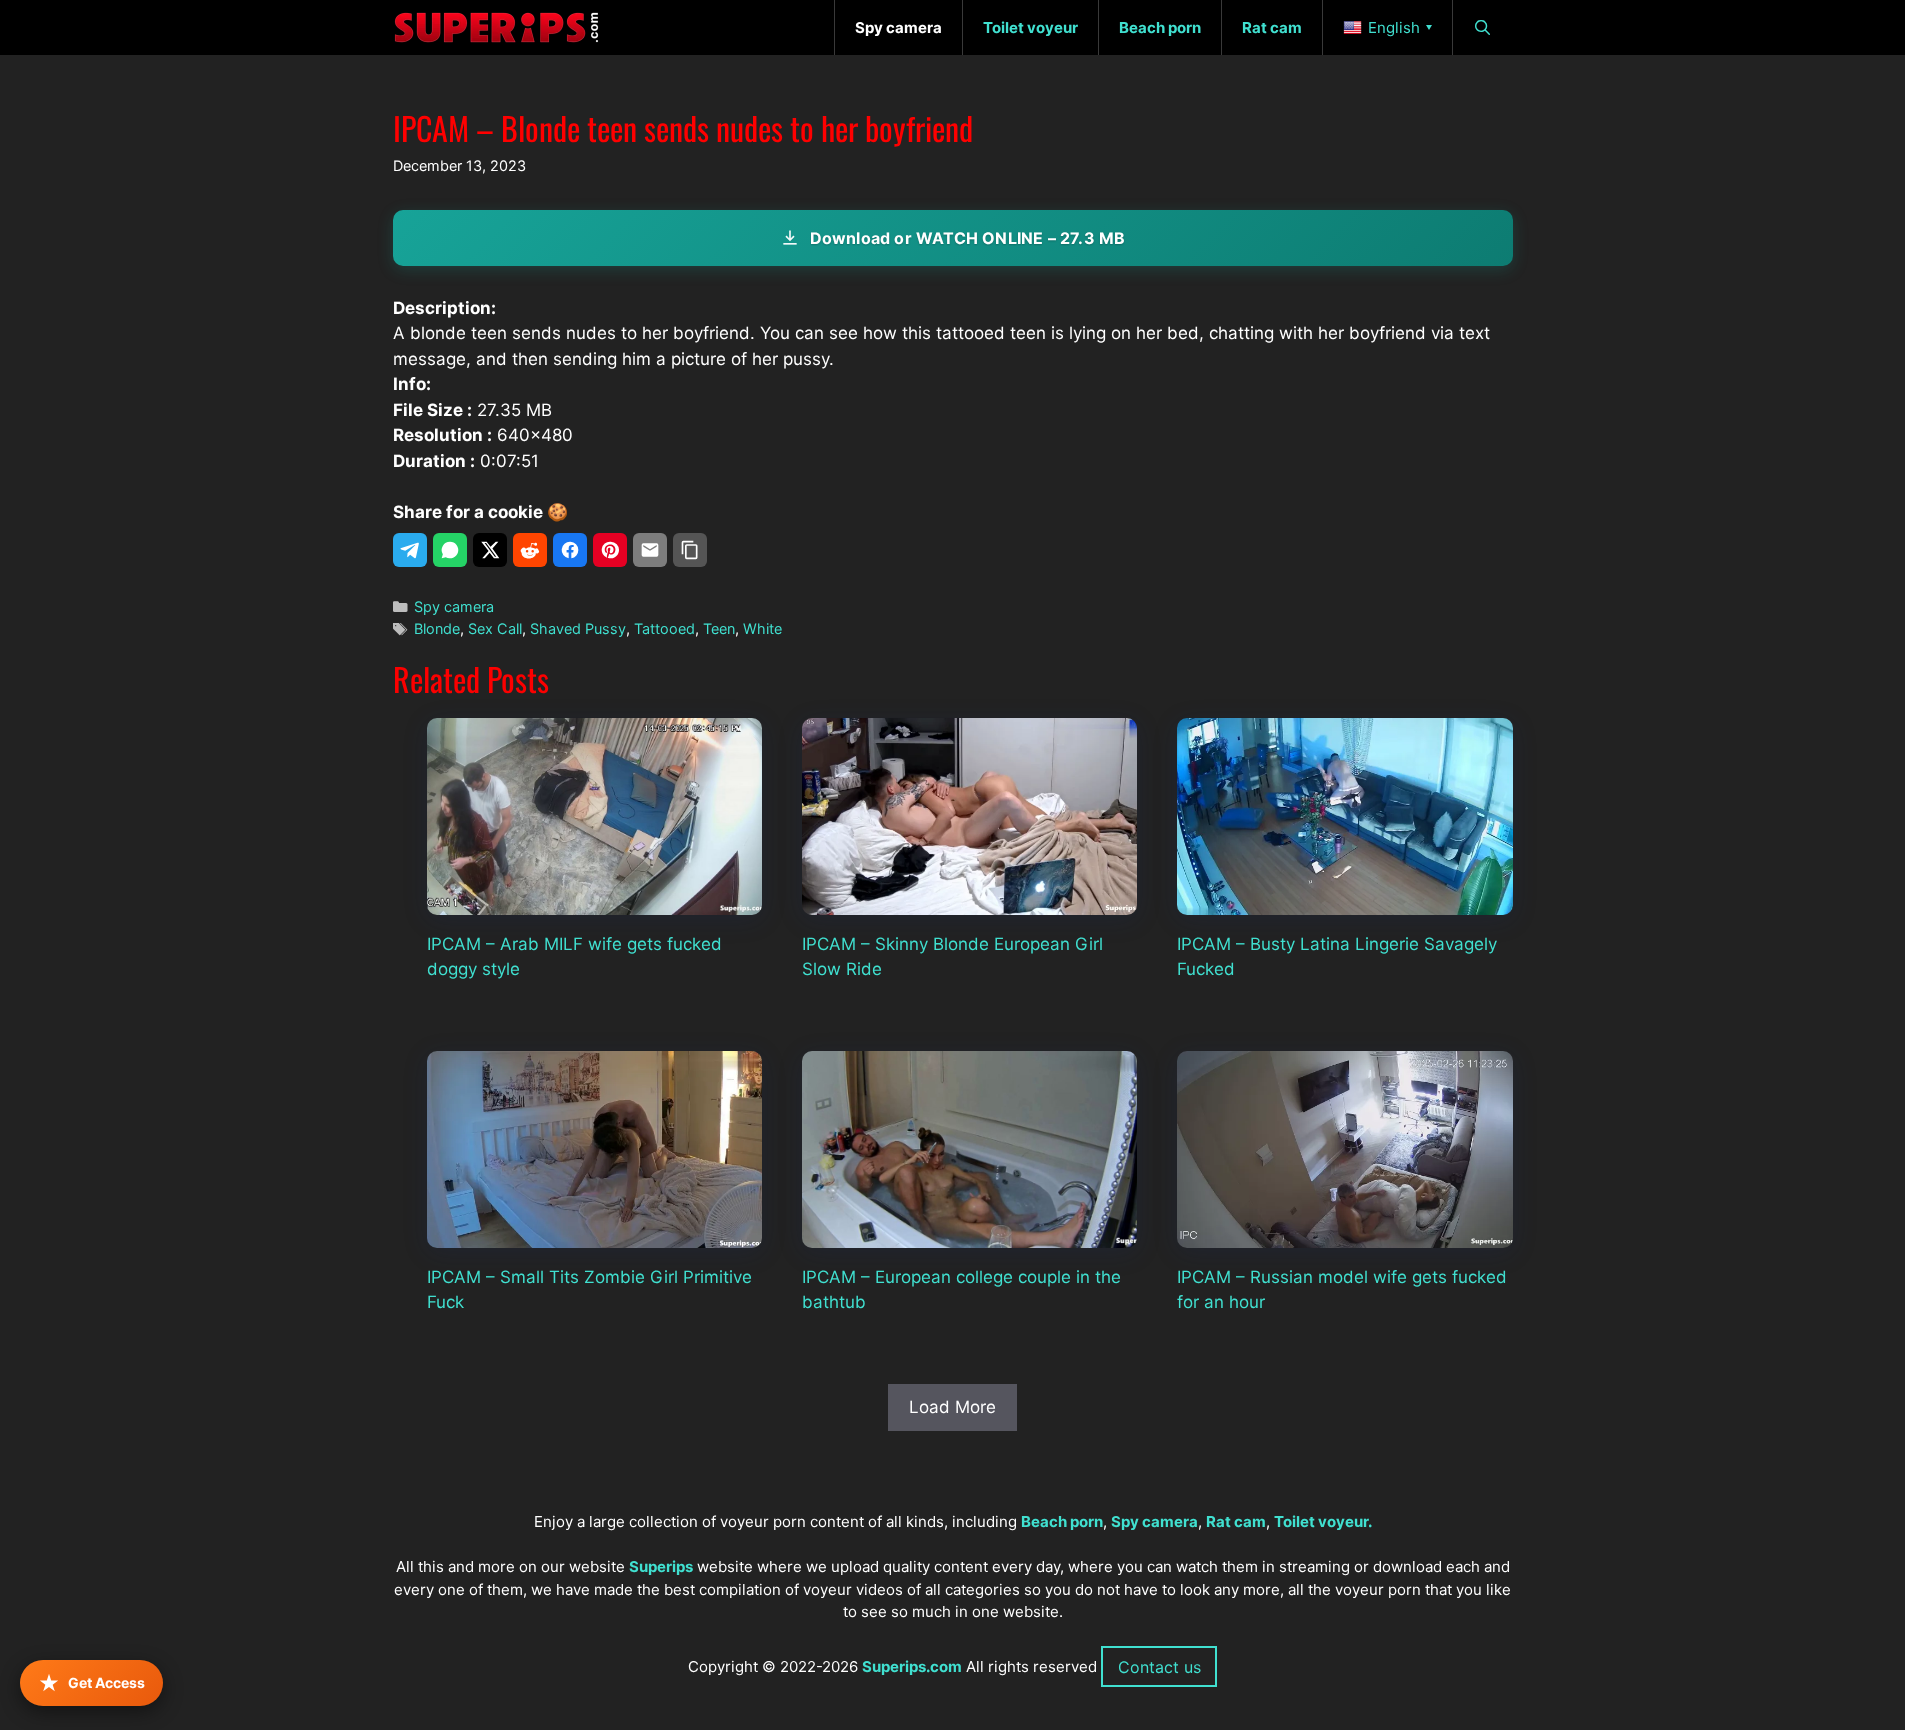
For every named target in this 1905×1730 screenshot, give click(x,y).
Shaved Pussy (578, 628)
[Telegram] (410, 550)
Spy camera (454, 606)
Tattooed (664, 628)
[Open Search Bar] (1482, 27)
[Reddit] (530, 550)
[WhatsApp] (450, 550)
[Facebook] (570, 550)
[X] (490, 550)
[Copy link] (690, 550)
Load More (952, 1407)
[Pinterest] (610, 550)
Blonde (437, 628)
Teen (719, 628)
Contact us (1159, 1667)
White (762, 628)
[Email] (650, 550)
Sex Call (495, 628)
